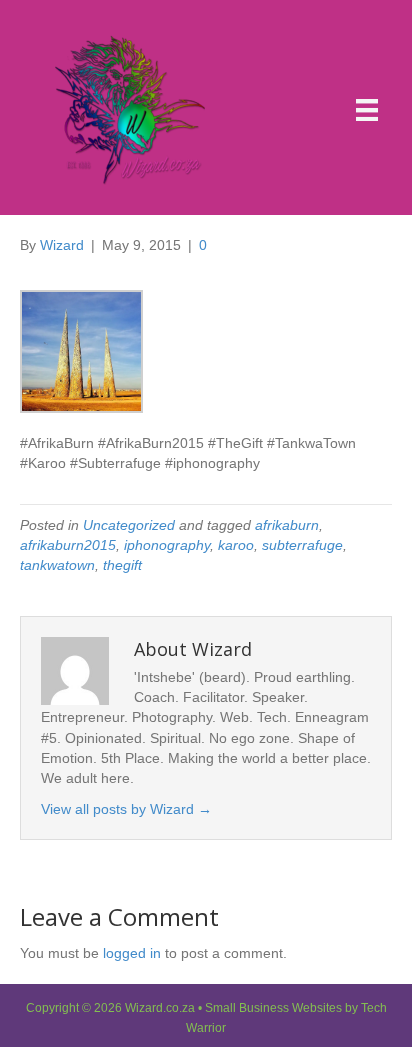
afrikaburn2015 (68, 545)
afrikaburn (287, 525)
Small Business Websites (273, 1008)
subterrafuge (302, 545)
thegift (122, 565)
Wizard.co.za (160, 1008)
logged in (132, 953)
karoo (236, 545)
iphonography (167, 545)
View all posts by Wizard (126, 809)
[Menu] (367, 110)
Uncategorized (129, 525)
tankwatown (57, 565)
